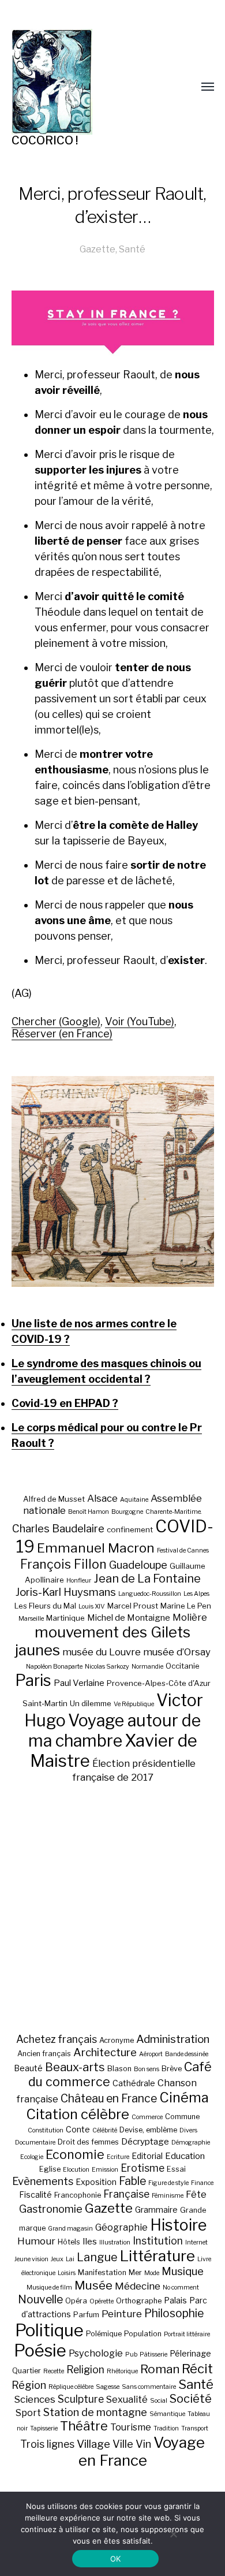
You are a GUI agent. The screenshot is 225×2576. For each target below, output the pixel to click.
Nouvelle (40, 2299)
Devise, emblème (148, 2130)
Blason (119, 2069)
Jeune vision (31, 2259)
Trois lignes (47, 2444)
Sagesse (108, 2387)
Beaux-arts (75, 2067)
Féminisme (168, 2196)
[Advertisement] (112, 1908)
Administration (173, 2039)
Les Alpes (196, 1594)
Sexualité (127, 2399)
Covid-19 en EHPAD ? (65, 1403)
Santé (132, 249)
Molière (190, 1617)
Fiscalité (35, 2195)
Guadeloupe (138, 1565)
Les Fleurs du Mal (45, 1606)
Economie (75, 2154)
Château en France (109, 2098)
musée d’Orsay (177, 1652)
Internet (196, 2242)
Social (159, 2401)
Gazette (97, 249)
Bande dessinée (187, 2054)
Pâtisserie (153, 2354)
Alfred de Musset (54, 1499)
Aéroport (151, 2054)
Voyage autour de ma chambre (115, 1730)
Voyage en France (142, 2451)
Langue (97, 2257)
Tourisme (131, 2427)
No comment (181, 2287)
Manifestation (102, 2272)
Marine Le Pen (186, 1606)
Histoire (178, 2225)
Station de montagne (95, 2412)
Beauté (28, 2068)
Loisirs (67, 2273)
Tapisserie (44, 2428)
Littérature (157, 2256)
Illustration (115, 2242)
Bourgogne (127, 1512)
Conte (78, 2129)
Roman (160, 2369)
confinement (130, 1529)
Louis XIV (92, 1607)
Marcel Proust (133, 1606)
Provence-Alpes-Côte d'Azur (159, 1683)
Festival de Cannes (183, 1551)
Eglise (50, 2169)
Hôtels (69, 2242)
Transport (195, 2428)
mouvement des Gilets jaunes (103, 1641)
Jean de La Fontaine (147, 1579)
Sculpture (81, 2399)
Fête (196, 2194)
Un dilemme (91, 1703)
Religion (85, 2370)
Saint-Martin (45, 1703)
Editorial (147, 2156)
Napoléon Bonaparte (54, 1667)
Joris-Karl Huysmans (66, 1592)
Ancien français (44, 2054)
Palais (175, 2300)
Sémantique (167, 2414)
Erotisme (142, 2168)
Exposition (96, 2182)
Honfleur (79, 1581)
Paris (33, 1680)
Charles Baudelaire (58, 1529)
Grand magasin (70, 2229)
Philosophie (174, 2313)
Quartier (27, 2371)
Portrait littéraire (187, 2334)
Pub (131, 2354)
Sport (28, 2413)
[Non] (173, 2534)
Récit (197, 2368)
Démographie (191, 2143)
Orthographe (139, 2301)
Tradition (166, 2428)
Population (143, 2334)
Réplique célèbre (71, 2387)
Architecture (105, 2052)
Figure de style (168, 2183)
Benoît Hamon (89, 1512)
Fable (132, 2181)
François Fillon (63, 1564)
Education (185, 2156)
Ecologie (32, 2157)
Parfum (86, 2315)
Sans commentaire (149, 2387)
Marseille (31, 1619)
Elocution (76, 2170)
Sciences (35, 2399)
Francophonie (78, 2195)
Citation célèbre (78, 2114)
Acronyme (117, 2040)
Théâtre (84, 2426)
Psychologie (96, 2353)
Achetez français (57, 2039)
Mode (152, 2273)
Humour (36, 2241)
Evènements (43, 2181)
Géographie (121, 2227)
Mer (135, 2272)
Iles (90, 2241)
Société (191, 2399)
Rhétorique (122, 2371)
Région (29, 2385)
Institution (158, 2241)
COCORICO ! (45, 140)
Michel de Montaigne (129, 1618)
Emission (105, 2170)
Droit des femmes (88, 2142)
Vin (143, 2444)
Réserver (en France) (62, 1034)
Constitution (46, 2130)
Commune (182, 2117)
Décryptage (145, 2141)
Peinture (122, 2314)
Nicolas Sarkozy (107, 1667)
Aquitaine (134, 1500)
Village (93, 2444)
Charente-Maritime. (174, 1512)
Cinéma (184, 2097)
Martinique (65, 1618)
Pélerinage (190, 2353)
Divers (188, 2130)
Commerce (147, 2117)
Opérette (102, 2301)
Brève (172, 2069)
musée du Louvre (102, 1652)
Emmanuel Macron (96, 1548)
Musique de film (49, 2287)
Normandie (147, 1667)
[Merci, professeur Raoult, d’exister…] (113, 1181)
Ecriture (118, 2157)
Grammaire (156, 2210)
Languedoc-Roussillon (150, 1594)
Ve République (134, 1704)
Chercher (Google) (56, 1021)
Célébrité (105, 2130)
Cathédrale (134, 2083)
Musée (93, 2285)
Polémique (104, 2334)
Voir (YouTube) (140, 1021)
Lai (70, 2259)
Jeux (57, 2259)
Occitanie (183, 1666)
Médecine (138, 2286)
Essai (176, 2169)
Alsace (102, 1498)
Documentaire (35, 2143)
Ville (123, 2444)
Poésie (40, 2350)
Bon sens (147, 2069)
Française (126, 2194)
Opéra (76, 2301)
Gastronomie (51, 2209)
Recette (54, 2371)
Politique (49, 2330)
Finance (202, 2183)
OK (116, 2559)
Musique (183, 2271)
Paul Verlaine (79, 1683)
